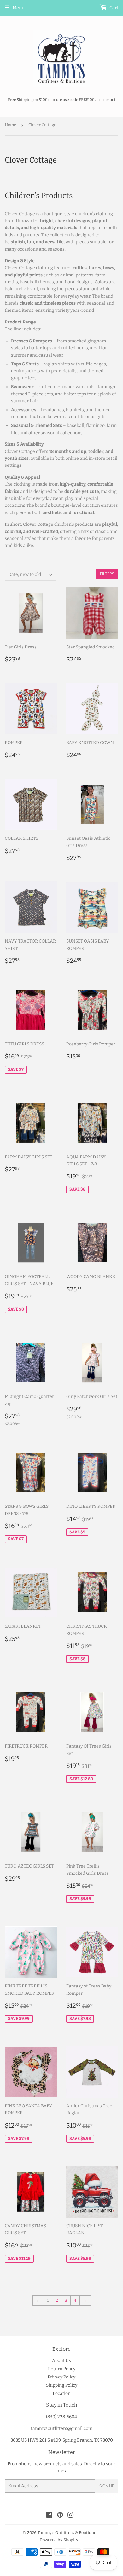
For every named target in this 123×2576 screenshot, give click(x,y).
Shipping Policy (62, 2385)
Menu (19, 8)
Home (10, 125)
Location (62, 2393)
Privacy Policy (61, 2377)
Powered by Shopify (59, 2540)
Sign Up (107, 2486)
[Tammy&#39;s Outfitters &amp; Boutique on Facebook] (49, 2516)
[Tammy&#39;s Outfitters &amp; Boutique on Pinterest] (60, 2516)
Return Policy (62, 2369)
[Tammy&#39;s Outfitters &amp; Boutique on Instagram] (71, 2516)
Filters (107, 574)
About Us (61, 2361)
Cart (113, 8)
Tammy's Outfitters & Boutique (67, 2533)
